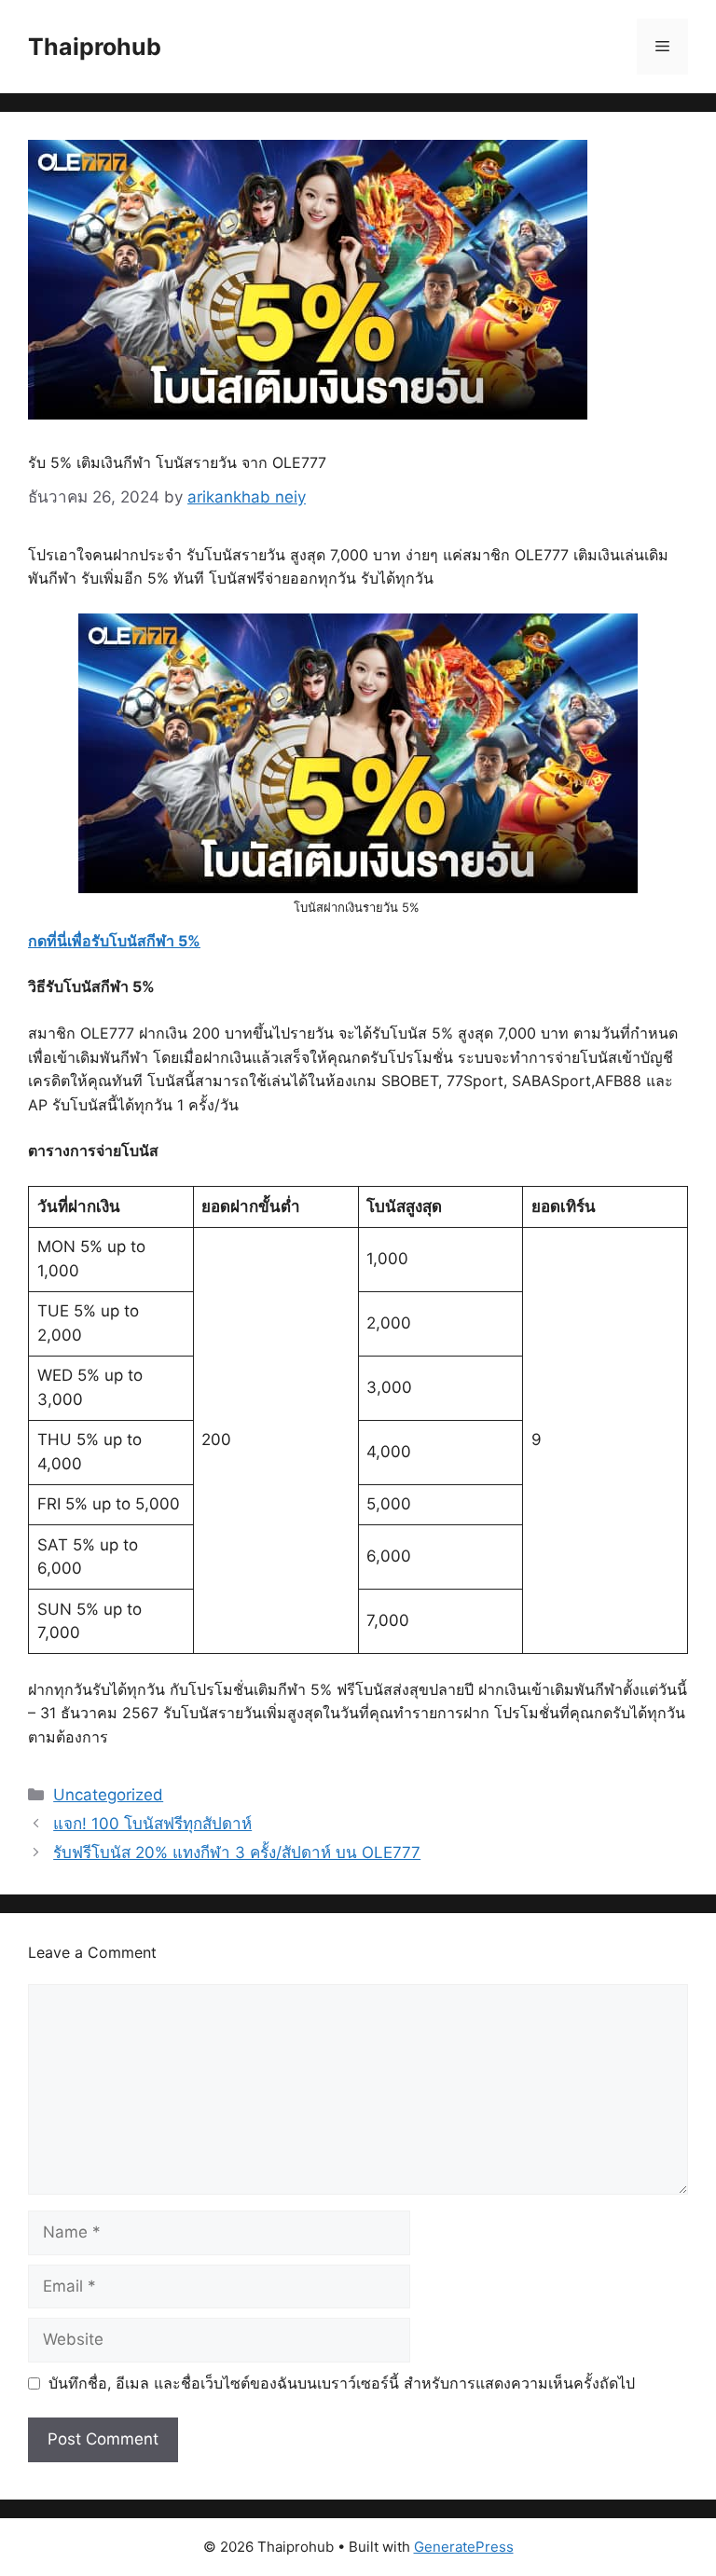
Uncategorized (108, 1795)
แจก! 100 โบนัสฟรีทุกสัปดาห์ (152, 1824)
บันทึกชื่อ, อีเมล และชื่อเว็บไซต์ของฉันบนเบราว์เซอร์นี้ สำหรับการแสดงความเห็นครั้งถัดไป (342, 2383)
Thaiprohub (95, 47)
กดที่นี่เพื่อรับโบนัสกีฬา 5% (114, 941)
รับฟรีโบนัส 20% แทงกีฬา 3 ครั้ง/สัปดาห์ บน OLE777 (237, 1853)
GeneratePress (464, 2547)
